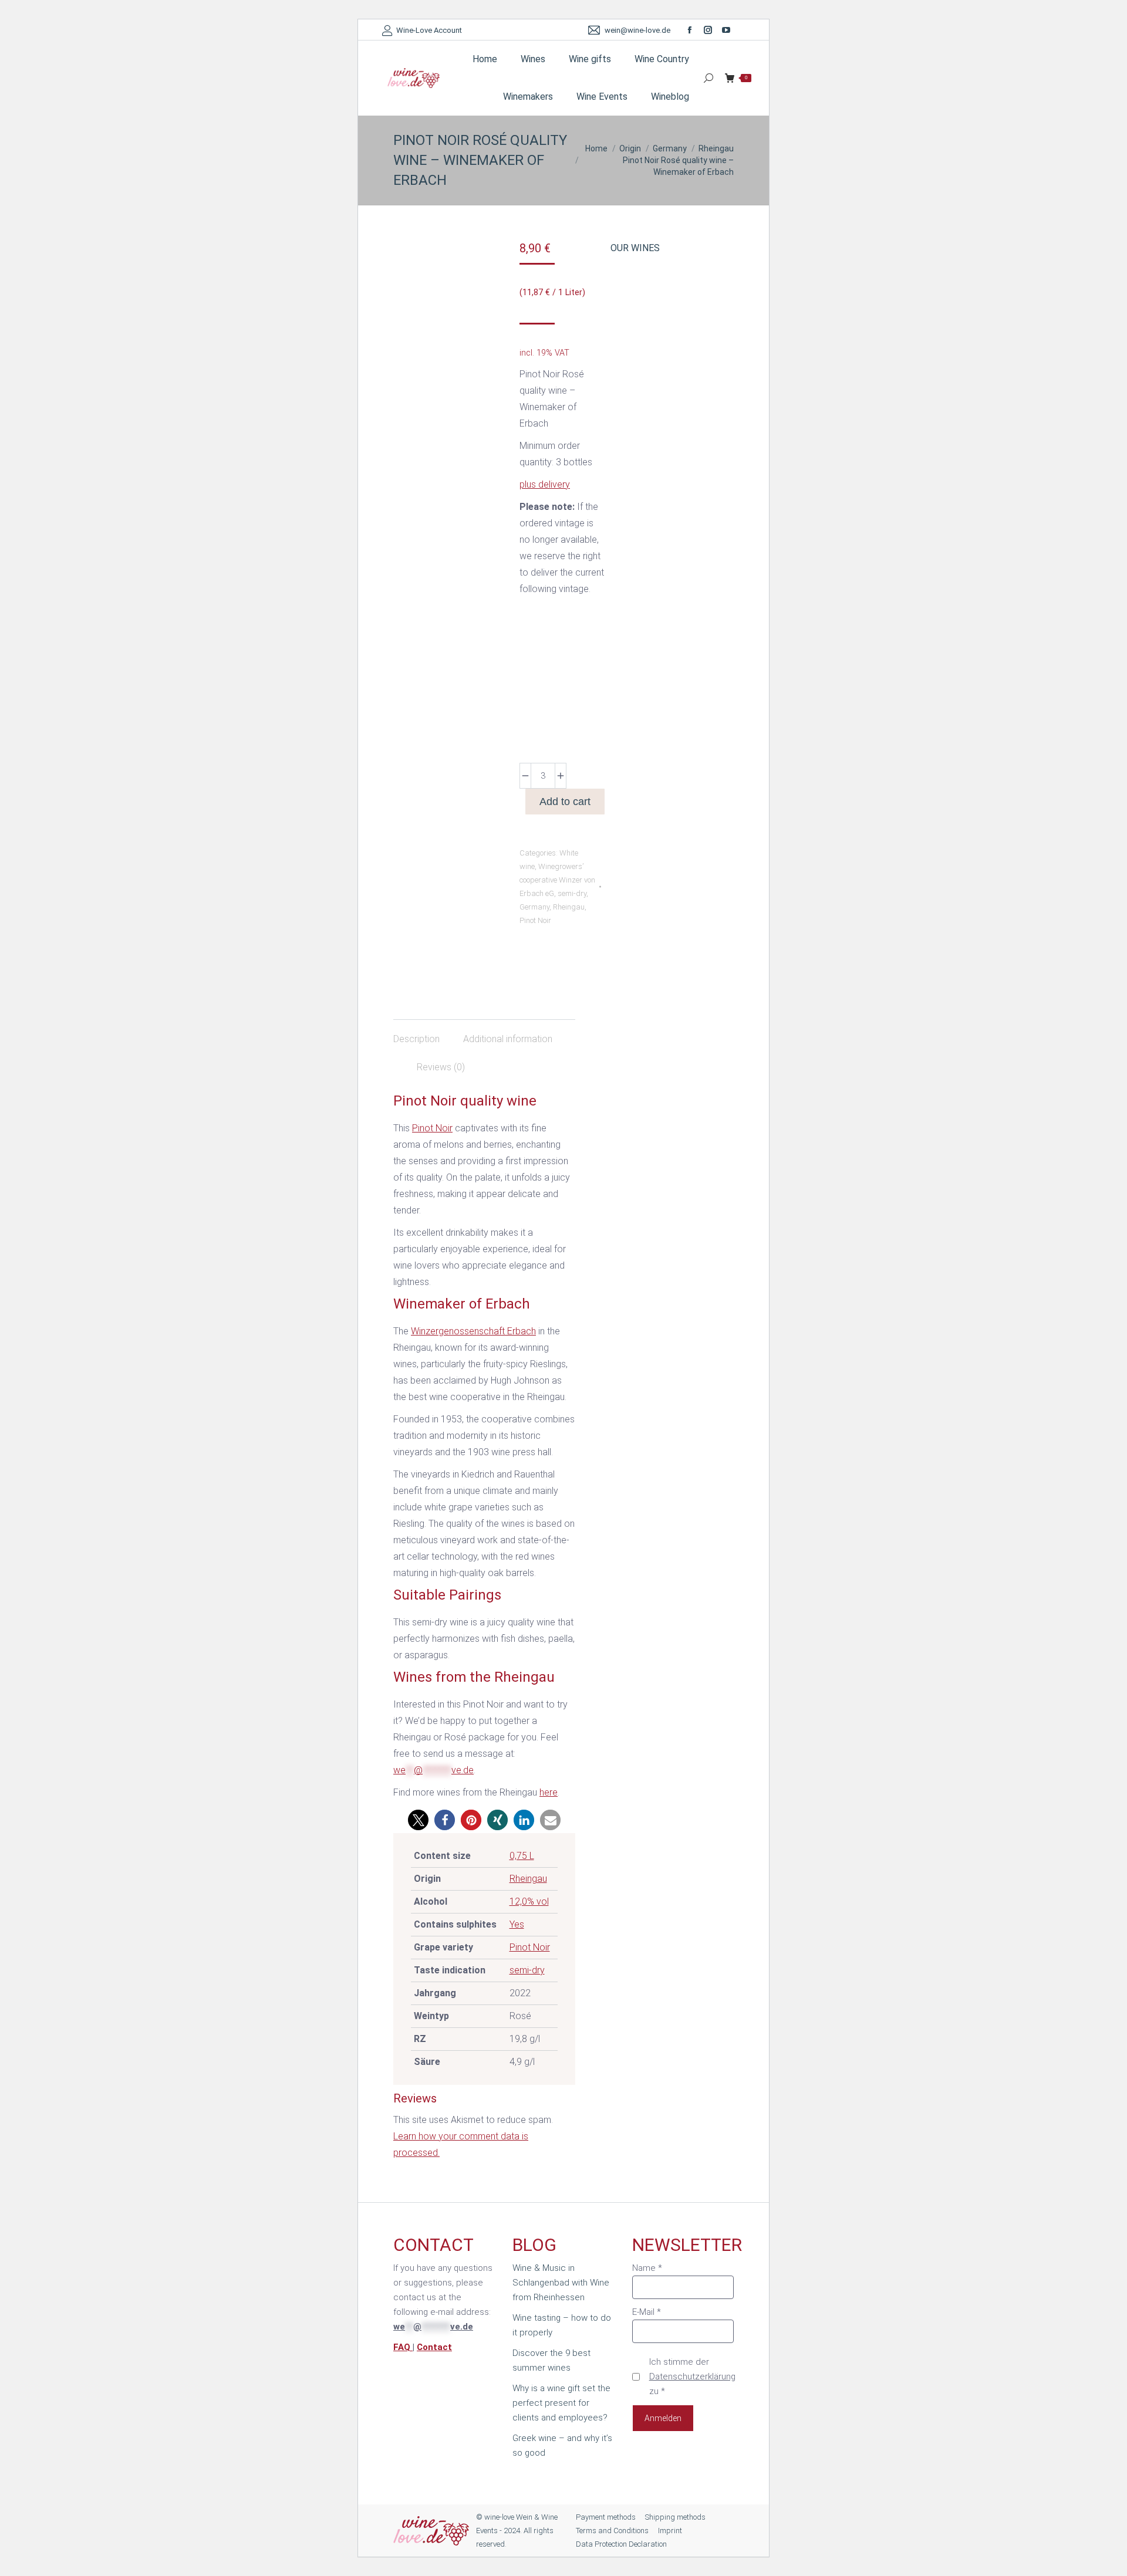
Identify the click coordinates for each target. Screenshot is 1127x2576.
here (549, 1792)
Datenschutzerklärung (692, 2376)
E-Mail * (647, 2312)
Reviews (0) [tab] (441, 1067)
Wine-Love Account (429, 30)
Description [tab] (416, 1039)
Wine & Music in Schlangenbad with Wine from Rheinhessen (561, 2283)
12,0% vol (529, 1901)
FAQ (403, 2347)
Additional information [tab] (508, 1039)
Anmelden (663, 2418)
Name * (647, 2268)
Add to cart (565, 802)
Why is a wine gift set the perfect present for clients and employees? (561, 2403)
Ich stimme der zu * (692, 2376)
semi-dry (572, 893)
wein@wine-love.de (637, 30)
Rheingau (569, 907)
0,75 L (522, 1856)
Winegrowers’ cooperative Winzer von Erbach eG (557, 880)
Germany (534, 907)
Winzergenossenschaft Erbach (473, 1331)
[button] (418, 1820)
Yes (517, 1924)
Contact (434, 2347)
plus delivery (545, 484)
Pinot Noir (535, 920)
